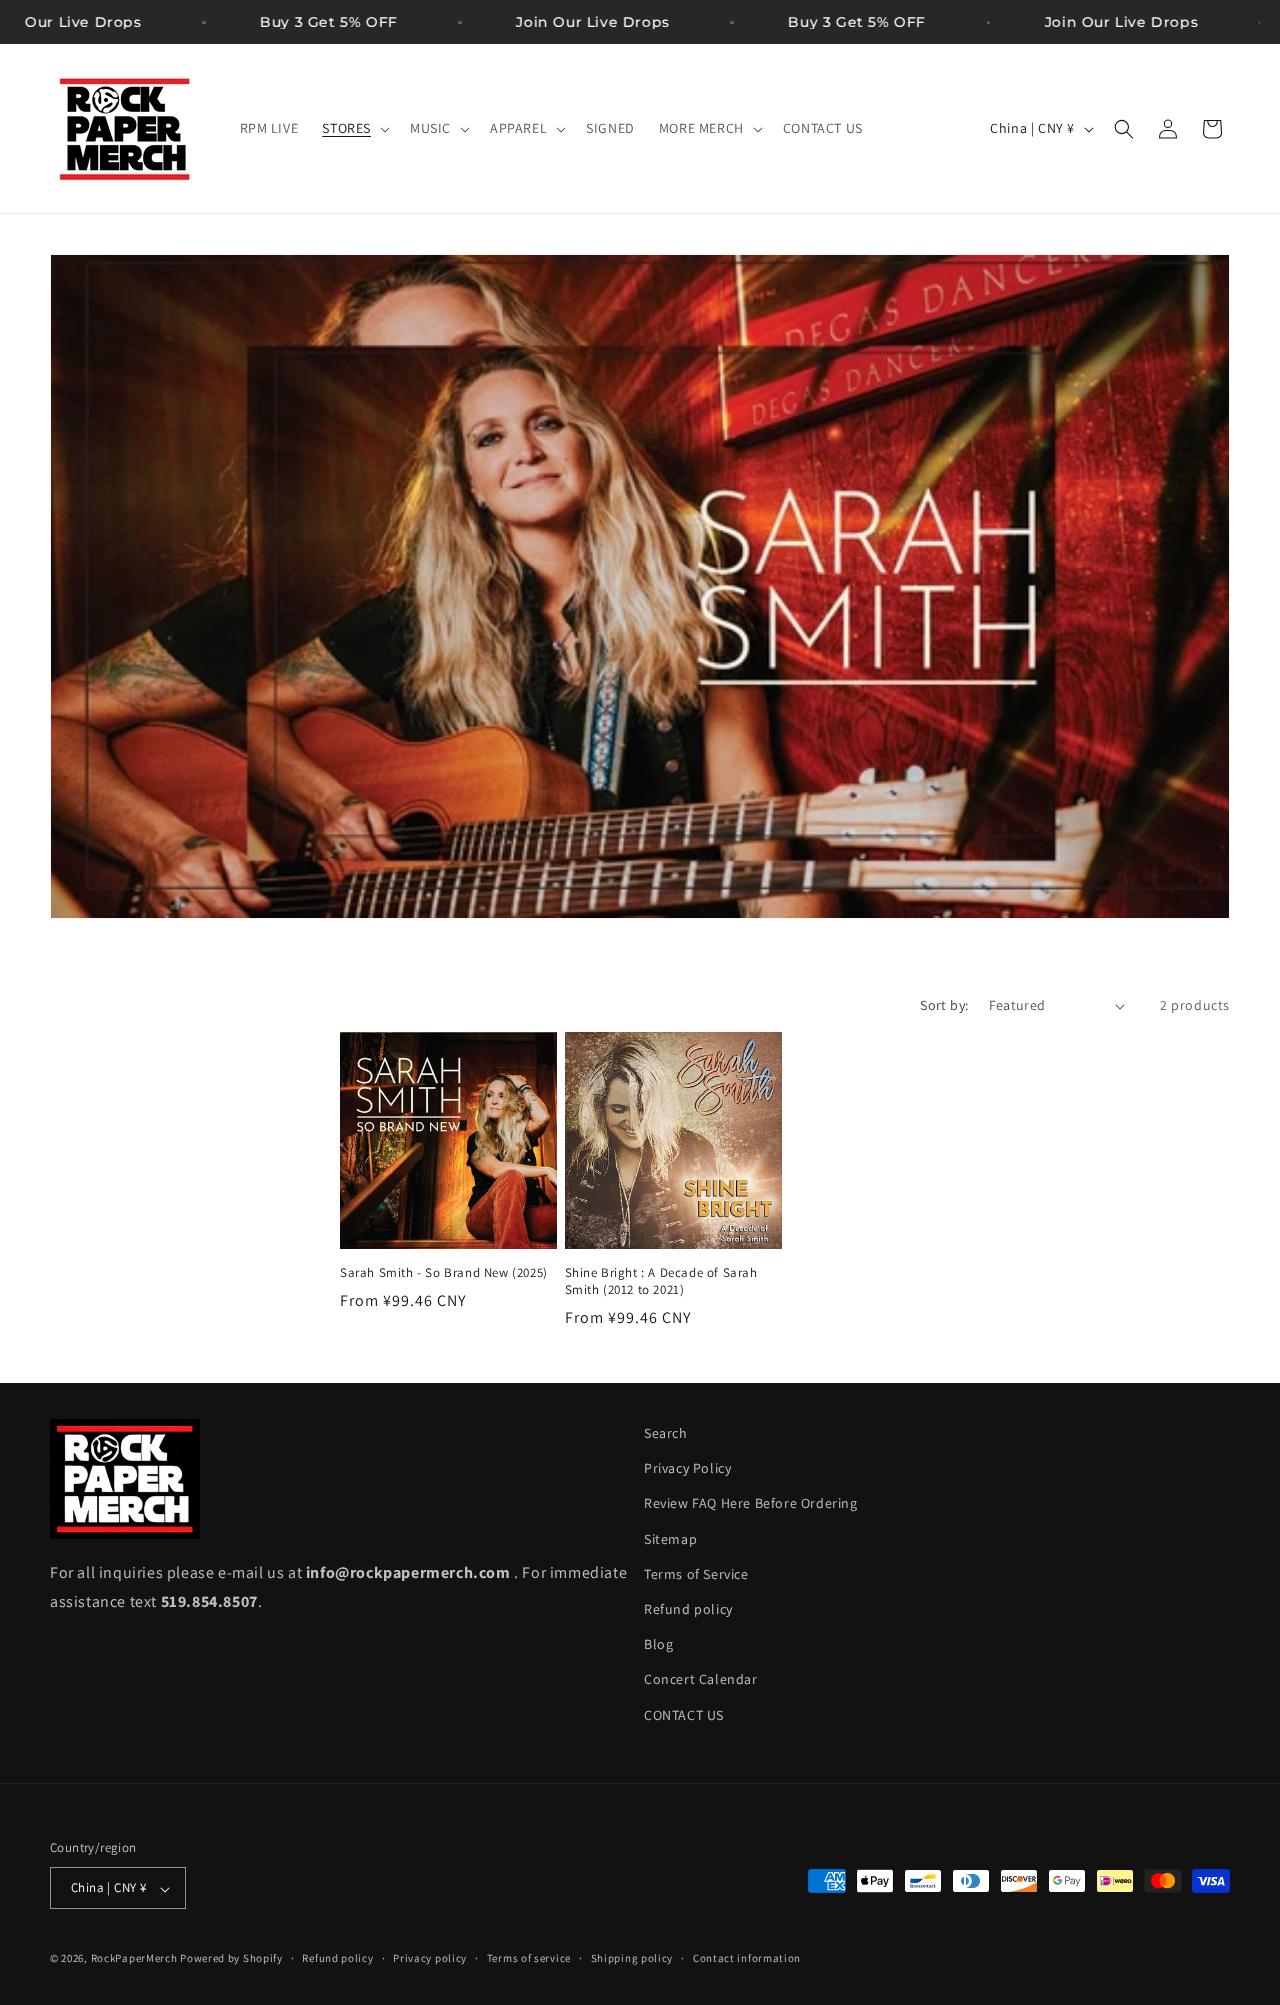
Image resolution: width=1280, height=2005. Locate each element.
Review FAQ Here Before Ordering (751, 1504)
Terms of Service (696, 1574)
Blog (658, 1645)
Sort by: (944, 1005)
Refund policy (688, 1609)
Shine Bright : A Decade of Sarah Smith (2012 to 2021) (661, 1282)
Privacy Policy (687, 1469)
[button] (354, 128)
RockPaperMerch (134, 1959)
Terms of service (529, 1958)
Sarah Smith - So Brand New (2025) (444, 1274)
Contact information (747, 1958)
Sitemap (670, 1539)
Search (666, 1433)
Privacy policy (430, 1958)
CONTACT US (684, 1715)
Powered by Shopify (231, 1959)
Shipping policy (632, 1958)
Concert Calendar (701, 1680)
